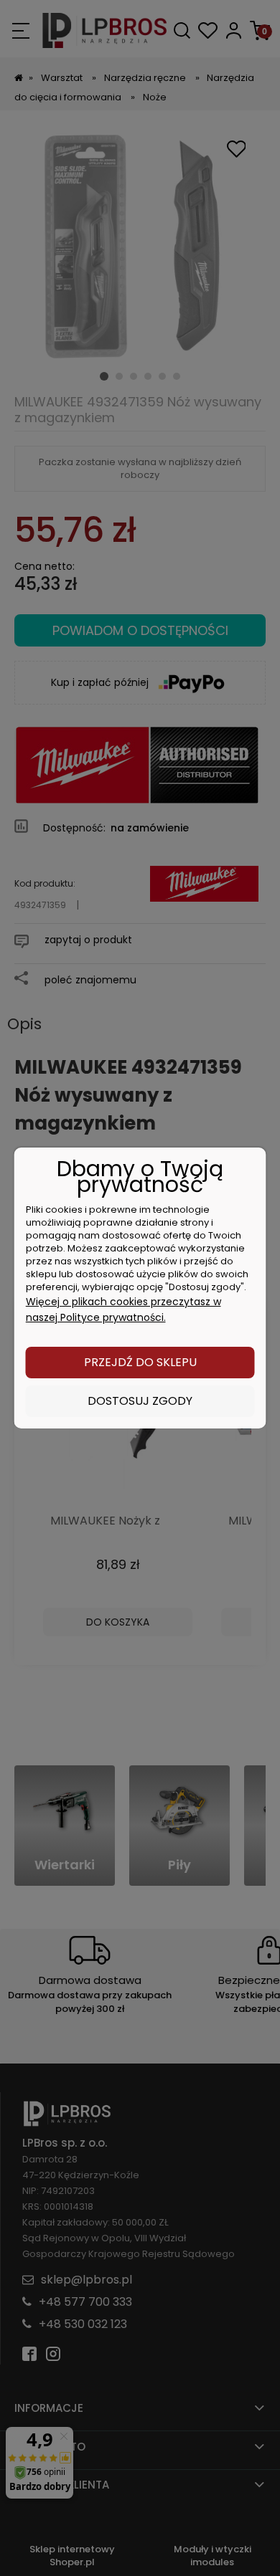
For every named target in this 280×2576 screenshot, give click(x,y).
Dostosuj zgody (140, 1401)
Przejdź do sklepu (140, 1362)
